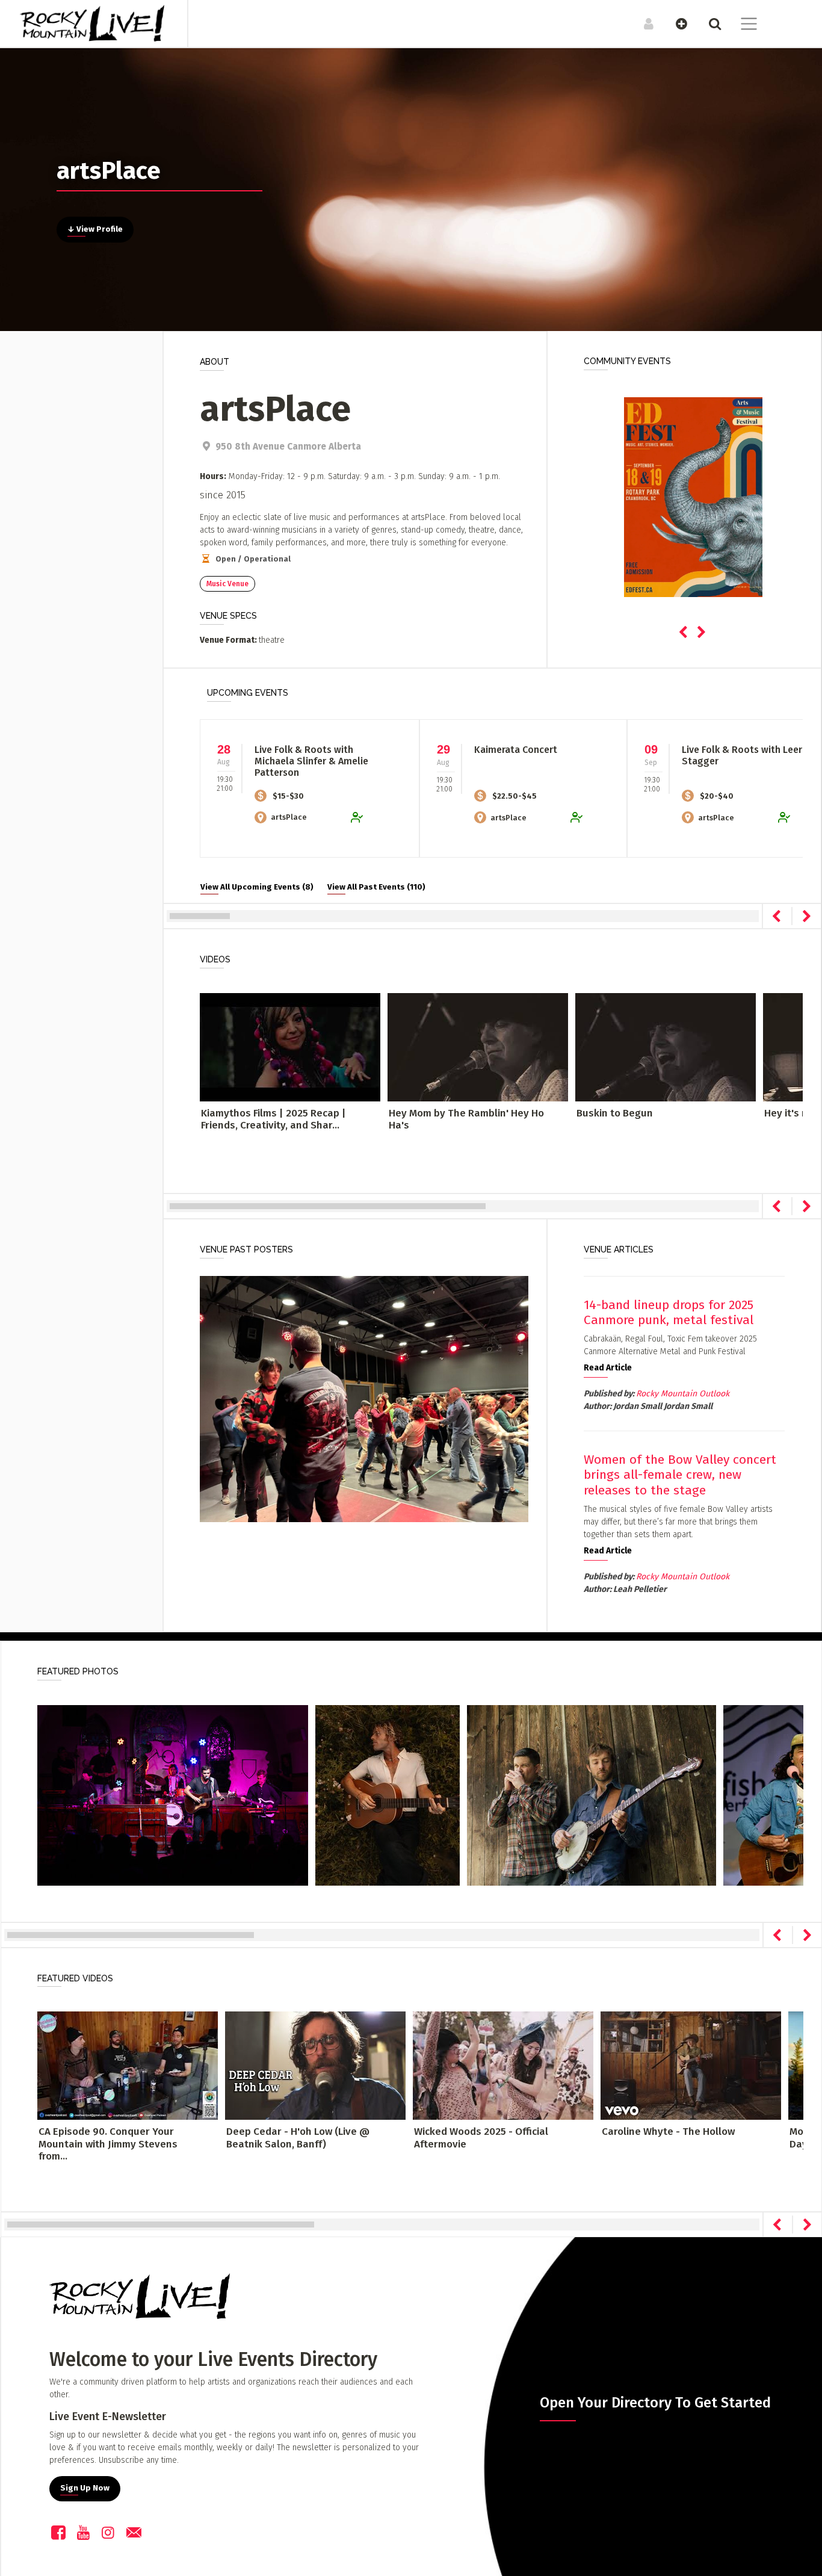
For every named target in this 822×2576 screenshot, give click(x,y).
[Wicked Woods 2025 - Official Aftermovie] (503, 2065)
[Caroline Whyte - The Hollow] (691, 2065)
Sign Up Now (85, 2488)
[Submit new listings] (675, 23)
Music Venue (227, 584)
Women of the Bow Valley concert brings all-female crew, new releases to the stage (680, 1475)
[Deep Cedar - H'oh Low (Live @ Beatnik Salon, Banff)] (315, 2065)
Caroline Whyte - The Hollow (668, 2132)
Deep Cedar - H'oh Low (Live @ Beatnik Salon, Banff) (298, 2138)
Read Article (608, 1368)
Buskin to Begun (615, 1113)
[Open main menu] (742, 25)
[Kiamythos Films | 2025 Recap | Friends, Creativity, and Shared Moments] (290, 1047)
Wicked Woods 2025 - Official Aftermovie (481, 2138)
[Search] (709, 23)
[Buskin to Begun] (666, 1047)
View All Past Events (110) (376, 887)
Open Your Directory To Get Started (655, 2403)
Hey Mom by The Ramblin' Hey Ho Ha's (466, 1119)
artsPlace (289, 817)
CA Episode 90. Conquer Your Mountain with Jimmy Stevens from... (108, 2144)
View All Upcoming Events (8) (257, 887)
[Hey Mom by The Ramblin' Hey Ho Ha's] (478, 1047)
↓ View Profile (95, 229)
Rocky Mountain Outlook (683, 1394)
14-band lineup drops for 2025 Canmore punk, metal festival (669, 1312)
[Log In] (642, 23)
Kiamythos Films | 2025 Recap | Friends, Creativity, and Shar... (273, 1119)
